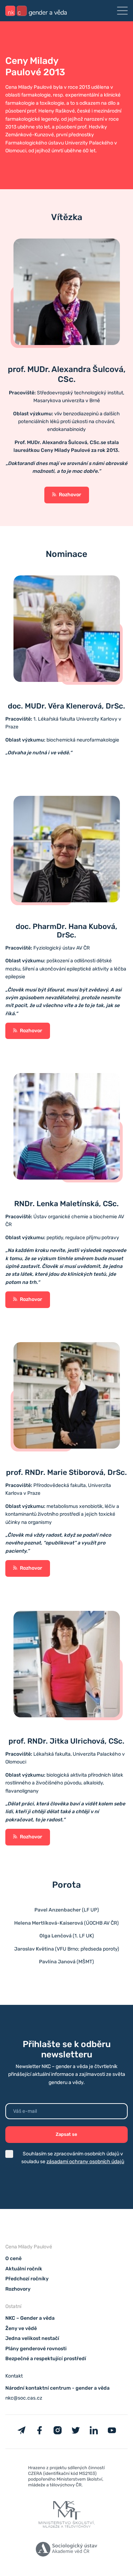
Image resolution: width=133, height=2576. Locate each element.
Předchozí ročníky (27, 2279)
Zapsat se (66, 2134)
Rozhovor (70, 495)
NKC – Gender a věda (30, 2318)
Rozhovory (18, 2289)
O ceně (13, 2259)
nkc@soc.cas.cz (24, 2398)
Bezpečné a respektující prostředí (46, 2359)
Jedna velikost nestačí (32, 2338)
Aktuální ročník (24, 2269)
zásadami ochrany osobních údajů (85, 2162)
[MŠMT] (66, 2478)
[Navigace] (122, 11)
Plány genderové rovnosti (36, 2349)
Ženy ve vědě (21, 2328)
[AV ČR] (66, 2550)
